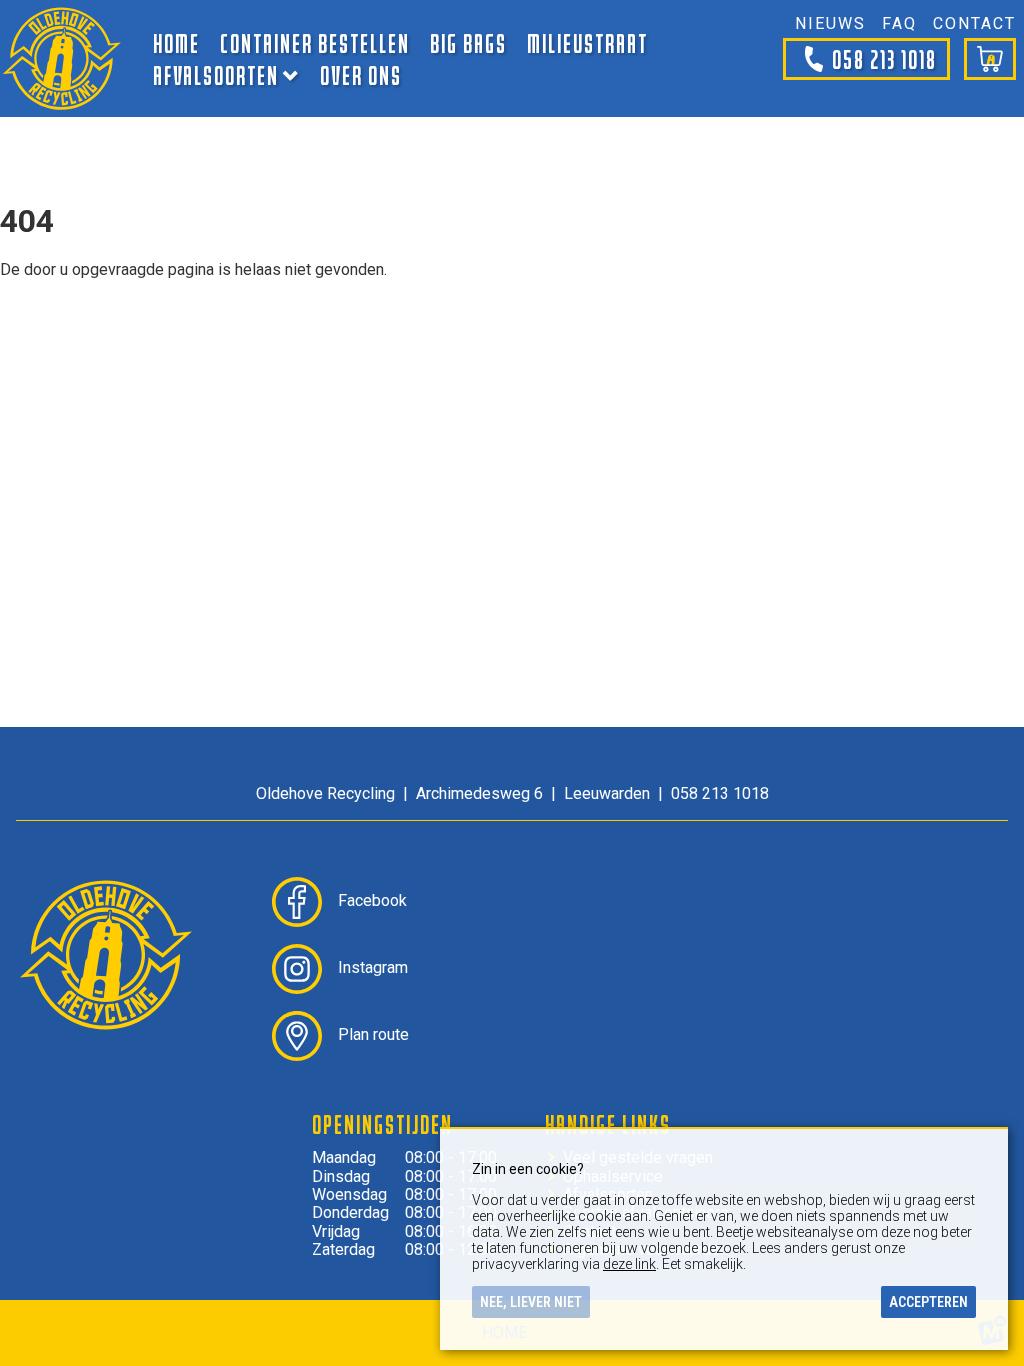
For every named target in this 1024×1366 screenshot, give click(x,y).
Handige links (608, 1124)
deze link (629, 1264)
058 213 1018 (884, 58)
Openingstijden (382, 1124)
